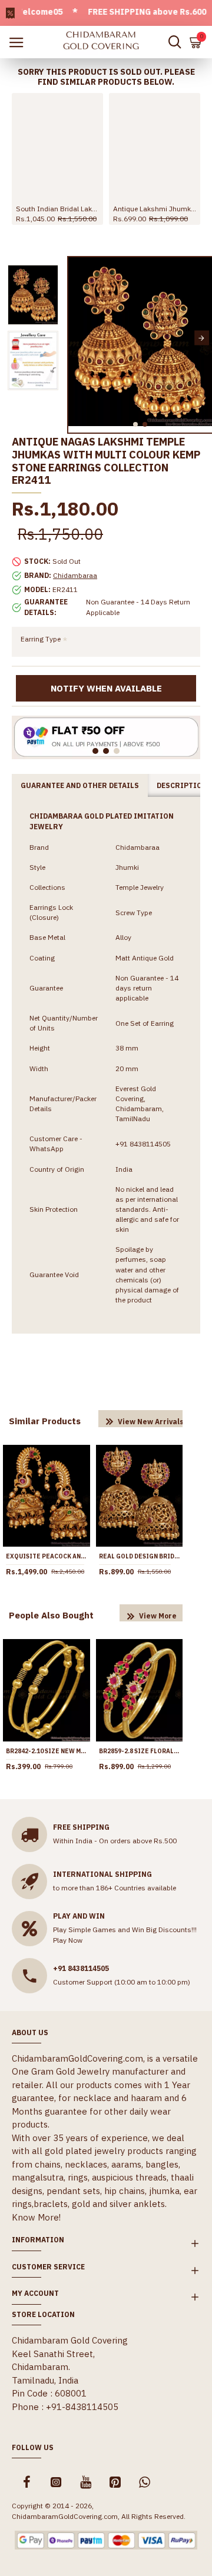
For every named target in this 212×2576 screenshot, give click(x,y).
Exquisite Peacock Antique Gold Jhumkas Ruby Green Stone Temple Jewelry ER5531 (47, 1556)
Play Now (68, 1940)
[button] (79, 338)
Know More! (36, 2217)
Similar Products (45, 1421)
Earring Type (41, 639)
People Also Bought (51, 1615)
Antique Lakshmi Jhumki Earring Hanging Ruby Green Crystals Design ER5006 (155, 209)
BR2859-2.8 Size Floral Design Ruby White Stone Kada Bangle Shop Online (140, 1751)
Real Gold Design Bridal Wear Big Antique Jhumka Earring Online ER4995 (140, 1556)
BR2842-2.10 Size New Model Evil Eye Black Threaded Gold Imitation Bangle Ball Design (47, 1751)
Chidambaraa (75, 575)
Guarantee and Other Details (80, 785)
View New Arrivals (151, 1422)
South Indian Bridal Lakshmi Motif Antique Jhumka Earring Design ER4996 (57, 209)
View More (158, 1616)
